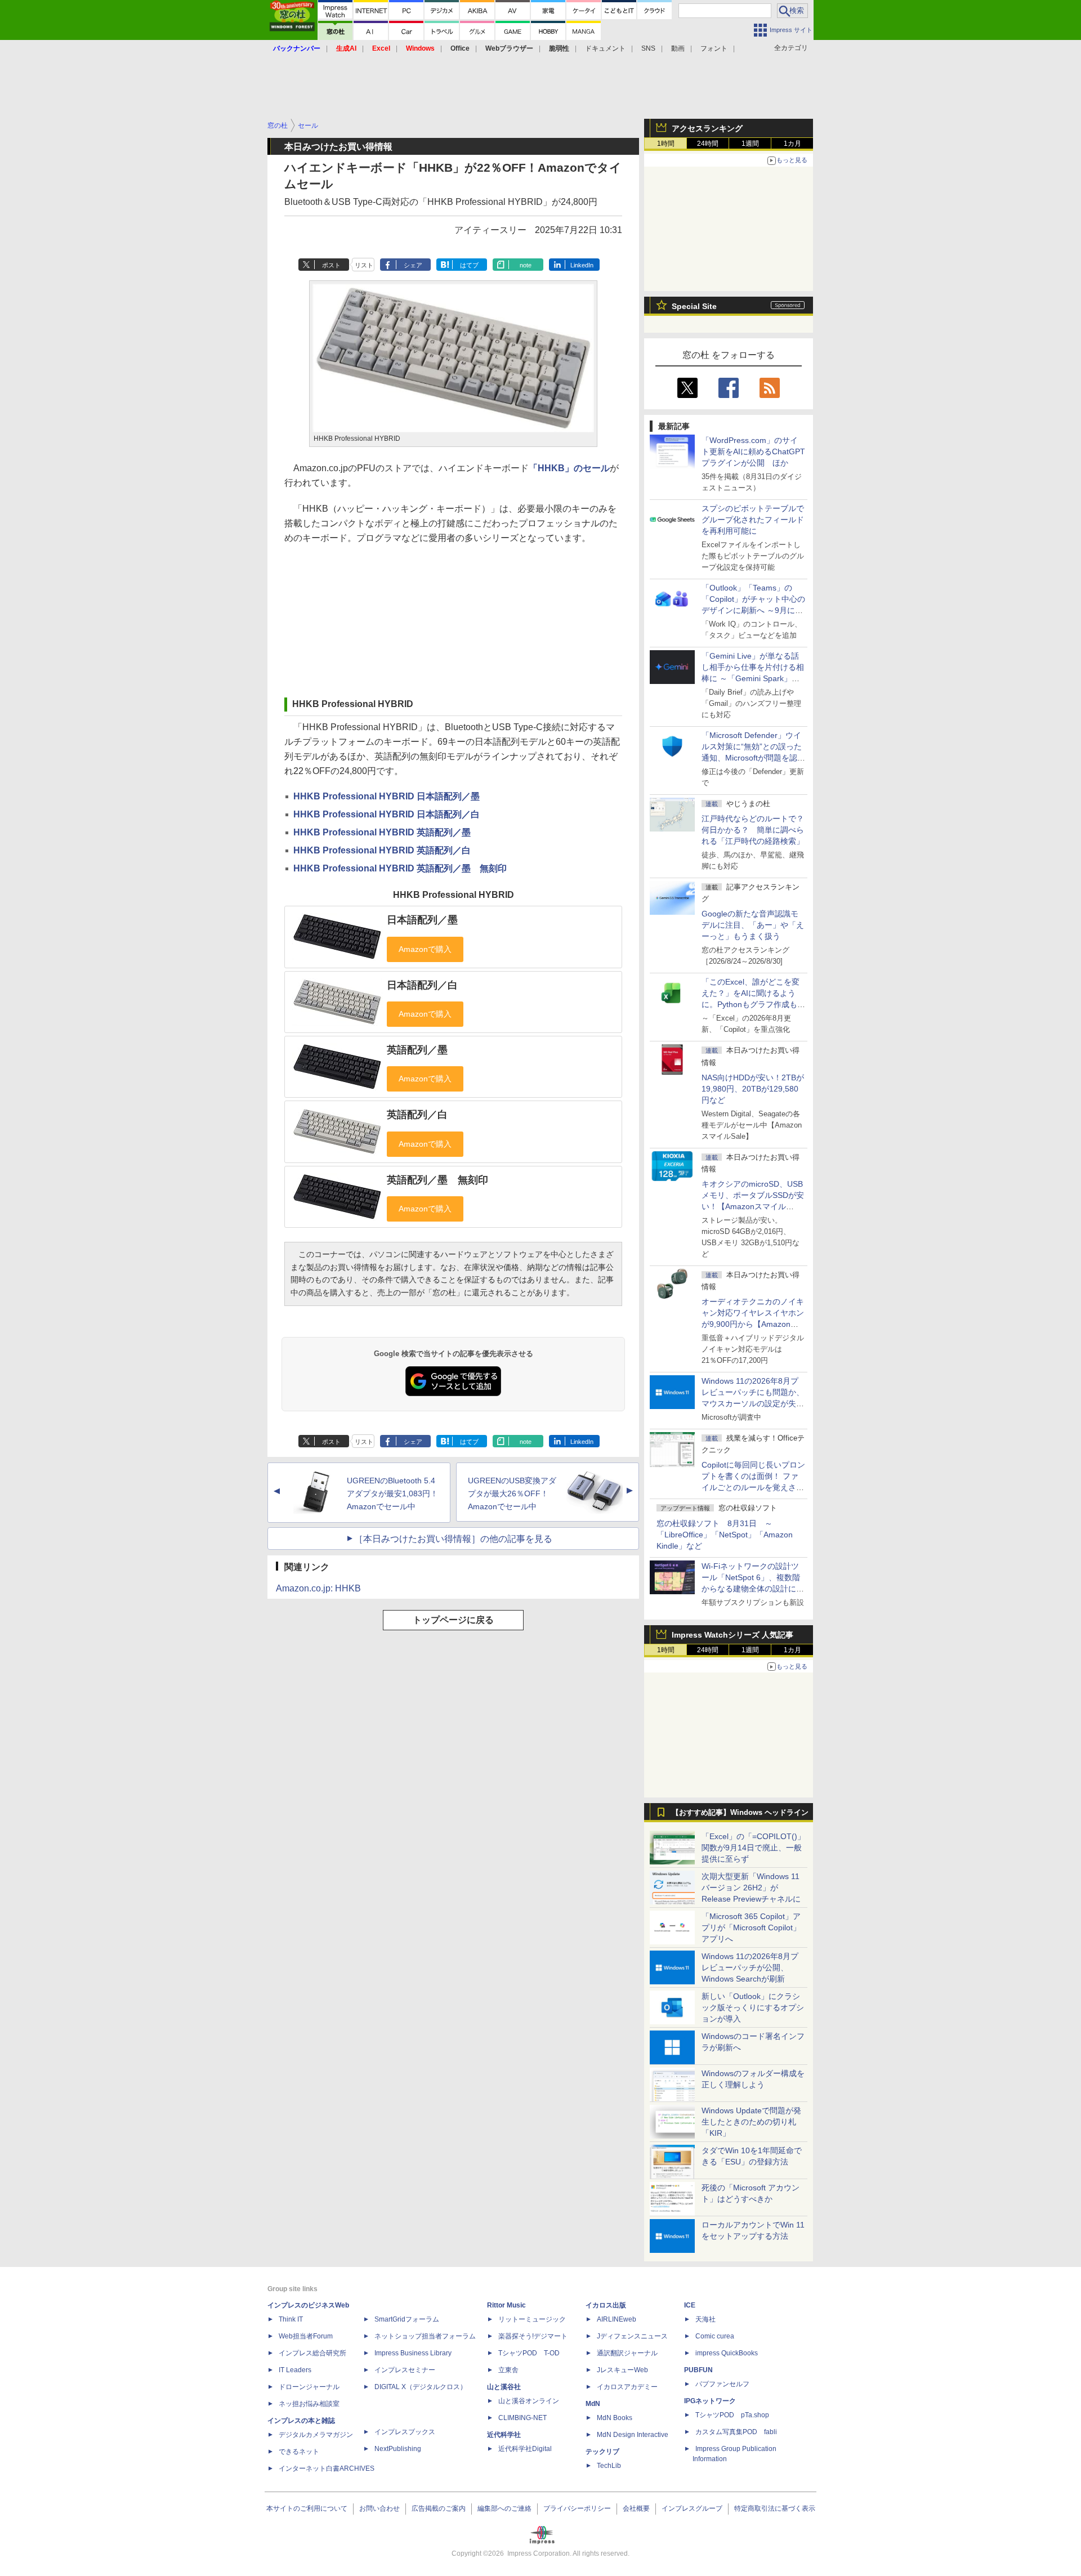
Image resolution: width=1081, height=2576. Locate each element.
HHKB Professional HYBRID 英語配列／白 (382, 850)
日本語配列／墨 (422, 920)
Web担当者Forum (306, 2336)
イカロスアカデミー (627, 2387)
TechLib (609, 2466)
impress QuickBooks (727, 2353)
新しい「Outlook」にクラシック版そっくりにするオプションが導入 (753, 2007)
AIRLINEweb (617, 2319)
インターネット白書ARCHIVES (327, 2468)
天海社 (705, 2319)
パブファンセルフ (722, 2384)
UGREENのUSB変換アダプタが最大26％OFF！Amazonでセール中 (512, 1493)
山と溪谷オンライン (529, 2401)
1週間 (750, 144)
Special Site (694, 306)
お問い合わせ (379, 2508)
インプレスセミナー (405, 2370)
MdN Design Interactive (633, 2435)
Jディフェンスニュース (632, 2336)
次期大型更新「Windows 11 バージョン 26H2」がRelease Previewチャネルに (751, 1888)
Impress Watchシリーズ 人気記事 (732, 1635)
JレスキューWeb (622, 2370)
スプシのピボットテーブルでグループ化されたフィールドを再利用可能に (753, 520)
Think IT (291, 2319)
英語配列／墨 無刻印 (437, 1180)
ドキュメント (605, 48)
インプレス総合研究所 (312, 2353)
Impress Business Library (413, 2353)
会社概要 (636, 2508)
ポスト (331, 265)
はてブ (469, 265)
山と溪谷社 (504, 2387)
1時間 (666, 144)
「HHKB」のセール (569, 468)
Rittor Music (506, 2305)
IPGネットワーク (710, 2401)
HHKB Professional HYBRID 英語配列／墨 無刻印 (400, 868)
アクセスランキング (707, 128)
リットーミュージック (532, 2319)
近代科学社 (504, 2435)
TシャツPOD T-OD (529, 2353)
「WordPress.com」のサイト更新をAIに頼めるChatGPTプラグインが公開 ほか (753, 451)
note (526, 265)
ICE (690, 2305)
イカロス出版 (606, 2305)
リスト (364, 265)
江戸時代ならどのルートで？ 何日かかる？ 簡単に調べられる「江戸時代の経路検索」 (757, 830)
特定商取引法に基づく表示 (775, 2508)
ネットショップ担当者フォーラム (425, 2336)
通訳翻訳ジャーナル (627, 2353)
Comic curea (715, 2336)
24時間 (708, 144)
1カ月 (792, 144)
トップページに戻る (453, 1620)
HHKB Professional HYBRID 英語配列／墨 (382, 832)
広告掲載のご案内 (439, 2508)
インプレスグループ (692, 2508)
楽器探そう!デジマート (533, 2336)
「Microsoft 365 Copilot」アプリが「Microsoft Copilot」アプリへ (751, 1927)
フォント (714, 48)
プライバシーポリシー (577, 2508)
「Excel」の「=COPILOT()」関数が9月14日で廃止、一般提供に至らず (753, 1848)
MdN (593, 2404)
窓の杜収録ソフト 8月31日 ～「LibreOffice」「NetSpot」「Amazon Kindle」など (725, 1535)
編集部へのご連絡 (504, 2508)
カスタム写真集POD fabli (736, 2432)
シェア (413, 265)
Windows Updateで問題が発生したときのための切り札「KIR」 (751, 2122)
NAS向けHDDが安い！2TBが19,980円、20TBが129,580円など (753, 1089)
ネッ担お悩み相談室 (309, 2404)
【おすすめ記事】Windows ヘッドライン (740, 1813)
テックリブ (602, 2452)
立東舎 (508, 2370)
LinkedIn (582, 265)
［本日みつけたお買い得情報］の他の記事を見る (453, 1539)
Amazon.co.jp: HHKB (318, 1588)
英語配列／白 (417, 1115)
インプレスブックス (405, 2432)
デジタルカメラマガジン (316, 2435)
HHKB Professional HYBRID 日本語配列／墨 (387, 796)
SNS (648, 48)
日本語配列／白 (422, 985)
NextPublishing (398, 2449)
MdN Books (615, 2418)
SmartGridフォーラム (407, 2319)
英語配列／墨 (417, 1050)
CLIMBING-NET (522, 2418)
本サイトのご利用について (307, 2508)
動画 (678, 48)
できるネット (299, 2452)
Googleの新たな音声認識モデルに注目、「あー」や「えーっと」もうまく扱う (753, 925)
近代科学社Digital (525, 2449)
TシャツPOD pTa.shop (732, 2415)
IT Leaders (295, 2370)
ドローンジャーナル (309, 2387)
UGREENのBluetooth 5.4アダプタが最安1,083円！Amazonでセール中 (392, 1493)
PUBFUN (698, 2370)
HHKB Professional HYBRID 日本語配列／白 (387, 814)
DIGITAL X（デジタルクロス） (421, 2387)
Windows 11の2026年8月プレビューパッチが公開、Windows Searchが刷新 (750, 1967)
